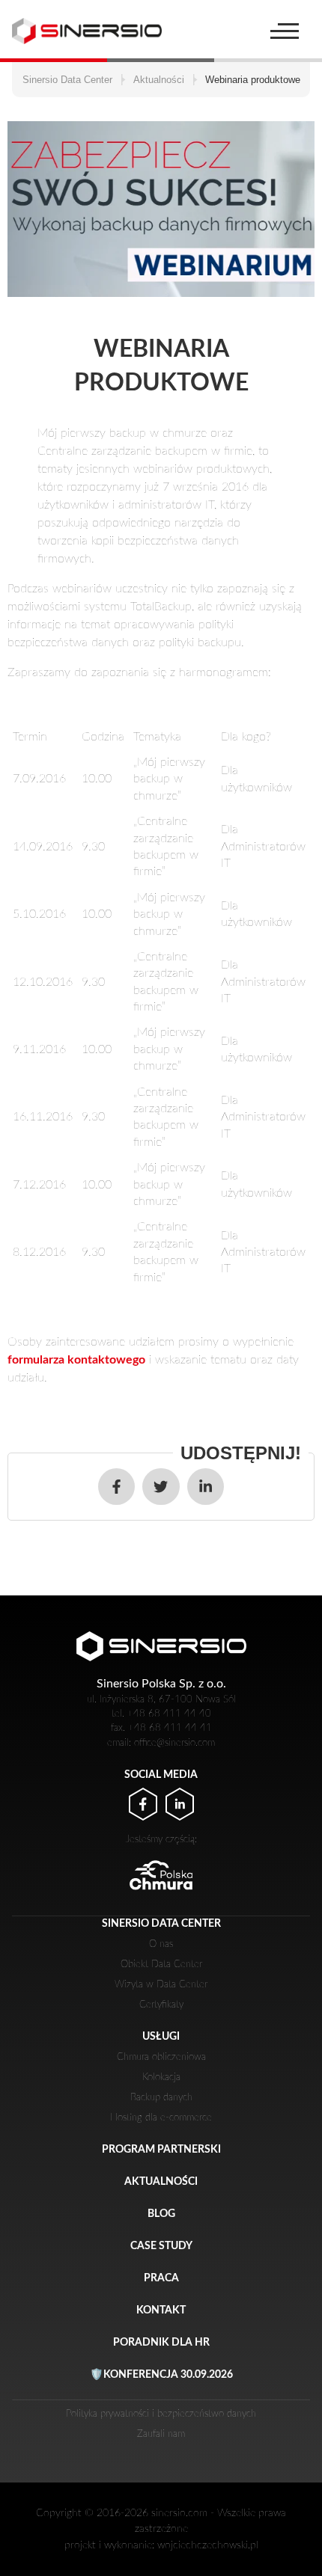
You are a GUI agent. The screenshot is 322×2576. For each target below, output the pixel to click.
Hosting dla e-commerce (161, 2117)
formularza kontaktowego (76, 1360)
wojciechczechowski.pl (208, 2545)
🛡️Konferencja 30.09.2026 (161, 2374)
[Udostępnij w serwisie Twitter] (161, 1487)
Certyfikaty (161, 2005)
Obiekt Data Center (161, 1964)
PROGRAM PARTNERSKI (161, 2149)
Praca (161, 2278)
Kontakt (161, 2310)
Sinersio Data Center (161, 1923)
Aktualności (161, 2181)
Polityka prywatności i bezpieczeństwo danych (161, 2414)
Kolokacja (161, 2077)
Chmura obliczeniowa (161, 2057)
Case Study (161, 2246)
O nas (161, 1944)
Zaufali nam (161, 2434)
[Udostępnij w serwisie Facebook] (116, 1487)
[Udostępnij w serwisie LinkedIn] (206, 1487)
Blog (161, 2214)
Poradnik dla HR (161, 2342)
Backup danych (161, 2097)
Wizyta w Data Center (161, 1984)
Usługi (161, 2036)
